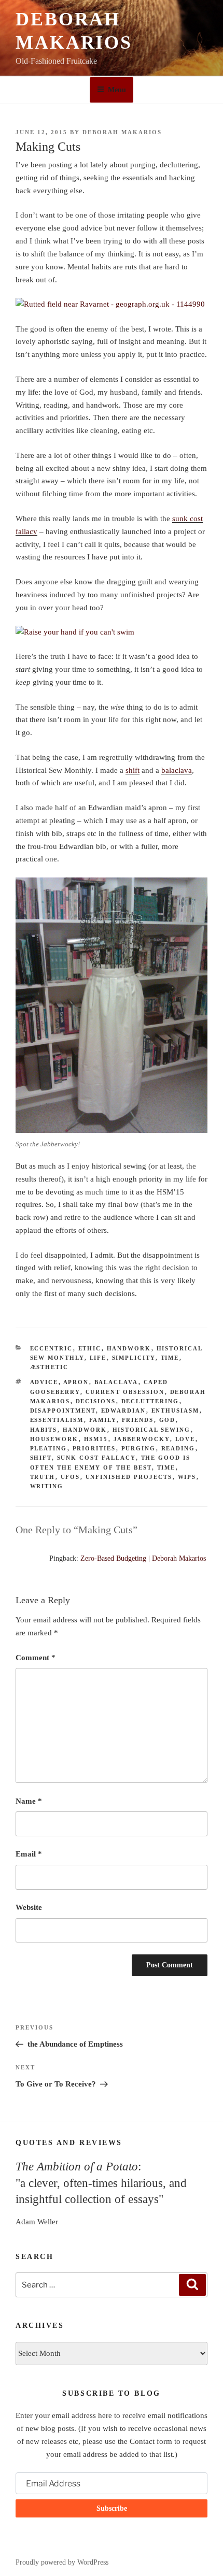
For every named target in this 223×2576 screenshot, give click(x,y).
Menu (117, 90)
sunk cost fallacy (96, 1458)
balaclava (177, 770)
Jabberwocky (142, 1439)
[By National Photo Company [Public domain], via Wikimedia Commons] (112, 632)
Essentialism (57, 1420)
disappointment (63, 1411)
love (185, 1439)
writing (47, 1486)
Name (29, 1801)
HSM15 (96, 1439)
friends (138, 1420)
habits (44, 1430)
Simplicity (134, 1358)
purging (139, 1448)
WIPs (187, 1477)
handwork (85, 1430)
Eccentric (52, 1348)
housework (54, 1439)
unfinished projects (129, 1477)
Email (29, 1854)
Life (98, 1358)
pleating (49, 1448)
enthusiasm (176, 1411)
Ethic (90, 1348)
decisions (96, 1401)
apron (76, 1382)
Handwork (129, 1348)
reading (178, 1448)
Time (170, 1358)
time (166, 1467)
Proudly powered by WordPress (62, 2562)
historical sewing (152, 1430)
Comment (36, 1658)
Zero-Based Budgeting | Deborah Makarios (143, 1558)
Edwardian (124, 1411)
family (103, 1420)
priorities (94, 1448)
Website (29, 1907)
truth (43, 1477)
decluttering (150, 1401)
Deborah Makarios (122, 132)
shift (133, 770)
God (168, 1420)
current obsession (125, 1392)
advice (44, 1382)
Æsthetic (50, 1367)
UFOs (71, 1477)
